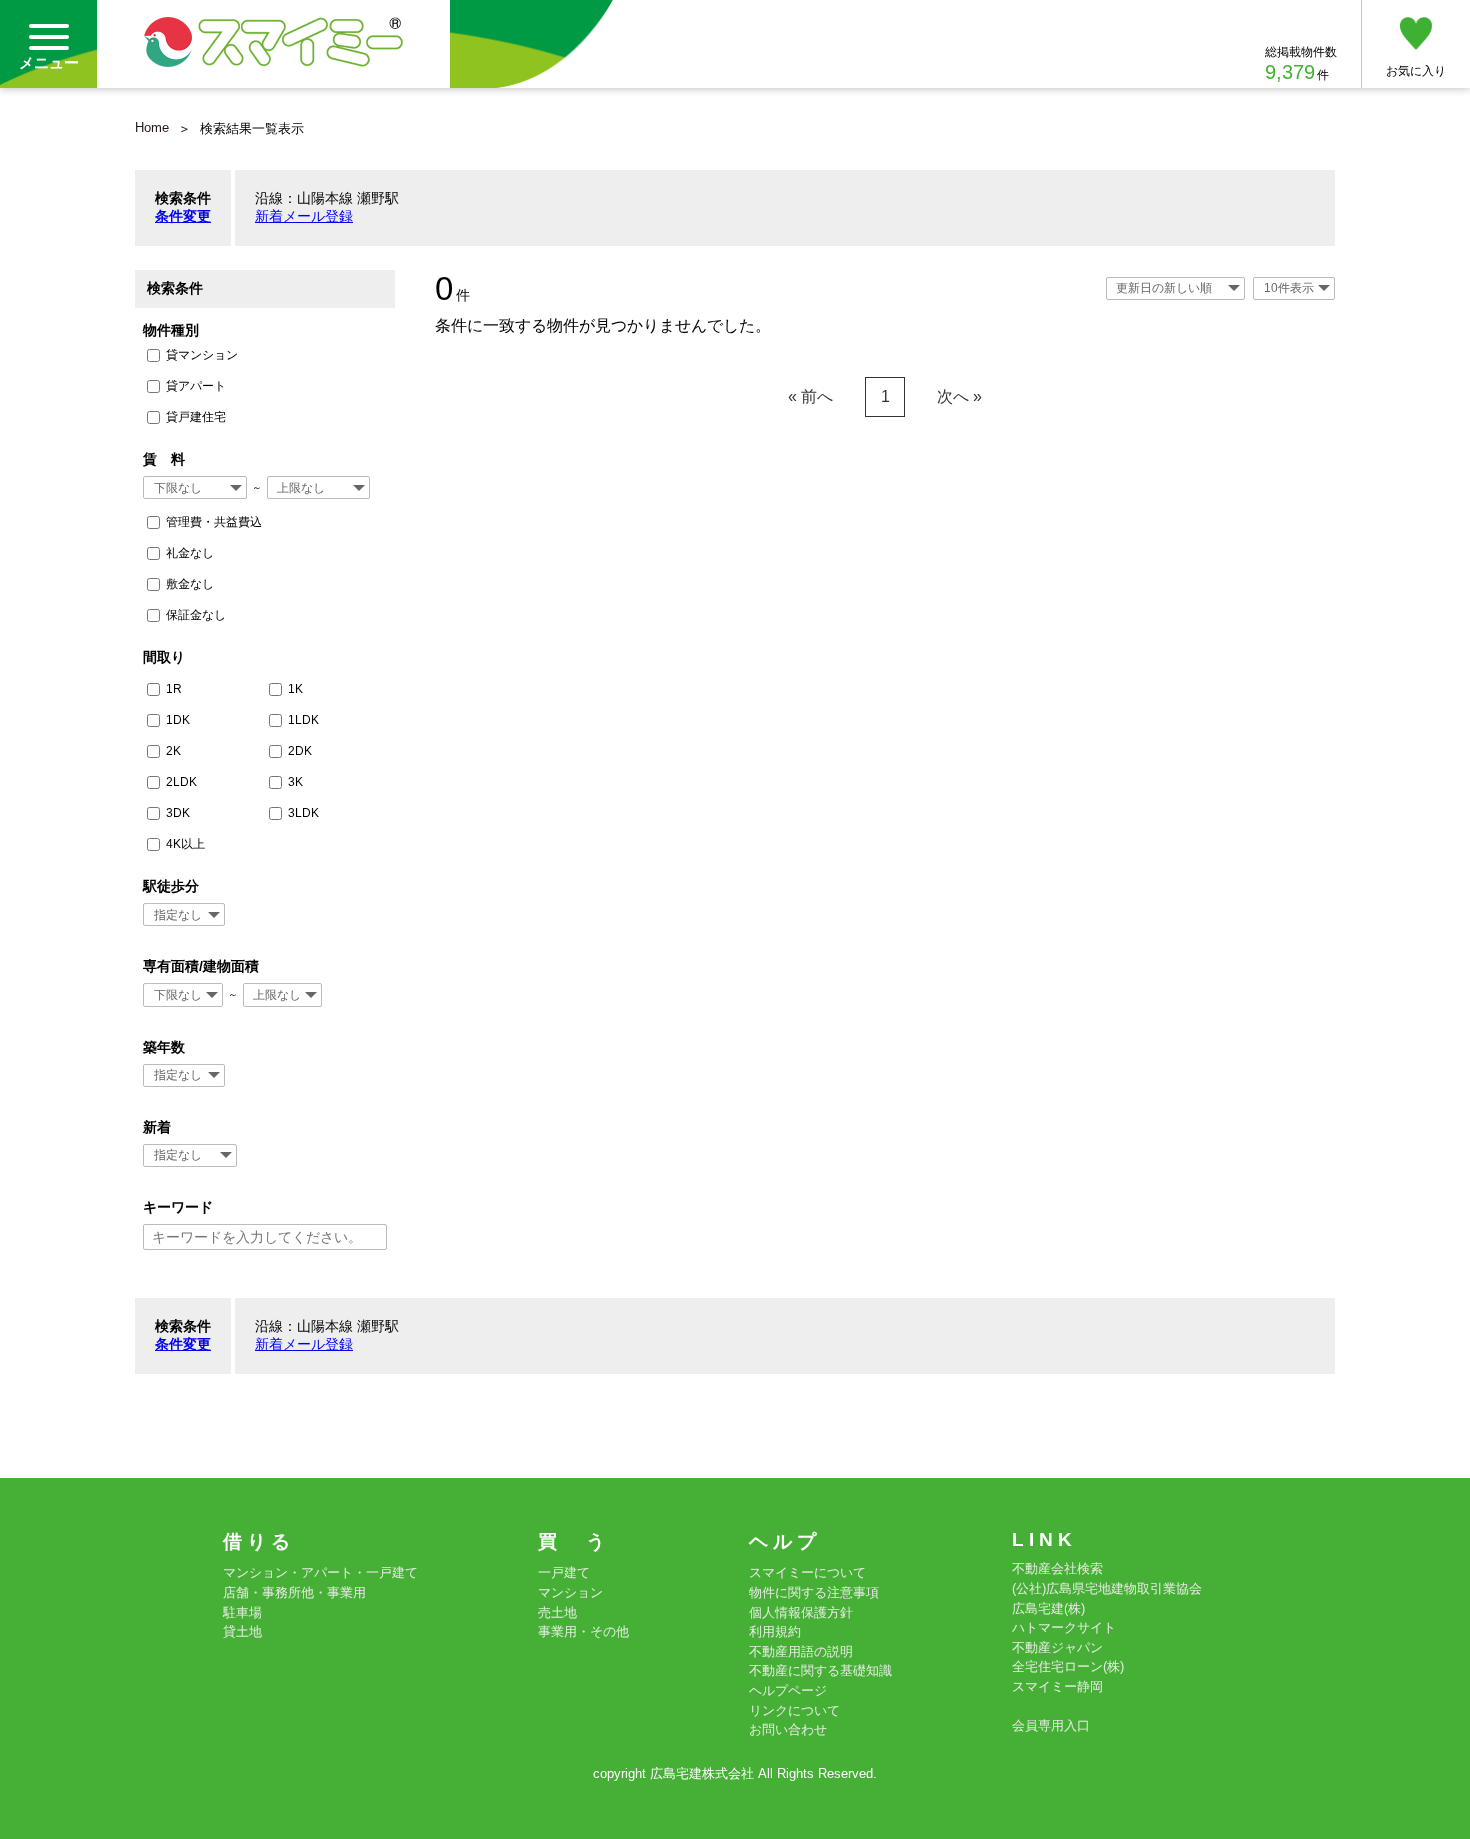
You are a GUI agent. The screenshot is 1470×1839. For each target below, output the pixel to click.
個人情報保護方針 (801, 1612)
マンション (570, 1592)
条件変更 (183, 216)
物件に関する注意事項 (814, 1592)
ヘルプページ (788, 1690)
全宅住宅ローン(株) (1068, 1666)
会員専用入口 (1051, 1725)
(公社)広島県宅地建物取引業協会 (1107, 1588)
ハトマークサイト (1064, 1627)
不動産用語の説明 (801, 1651)
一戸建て (564, 1572)
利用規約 (775, 1631)
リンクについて (794, 1710)
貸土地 (242, 1631)
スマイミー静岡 (1057, 1686)
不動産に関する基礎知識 (820, 1670)
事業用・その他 (583, 1631)
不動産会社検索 (1057, 1568)
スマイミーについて (807, 1572)
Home (152, 127)
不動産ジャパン (1057, 1647)
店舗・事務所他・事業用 (294, 1592)
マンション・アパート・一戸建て (320, 1572)
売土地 (557, 1612)
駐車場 (242, 1612)
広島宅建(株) (1048, 1608)
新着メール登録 (304, 216)
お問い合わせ (788, 1729)
